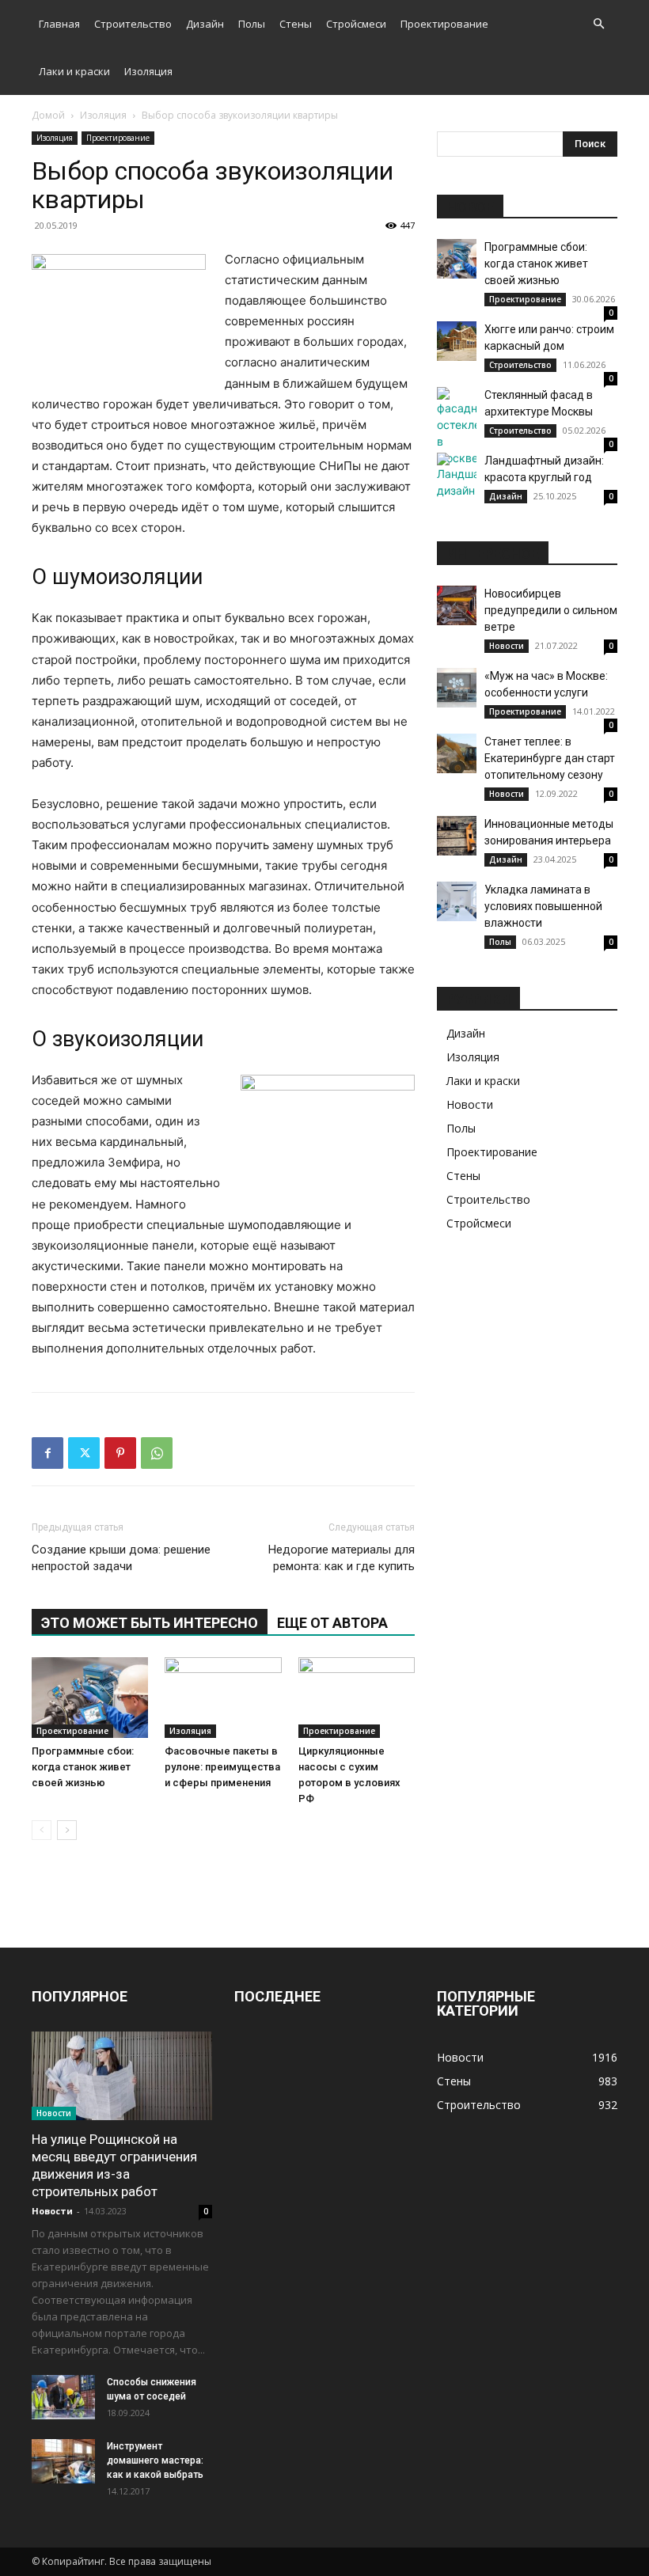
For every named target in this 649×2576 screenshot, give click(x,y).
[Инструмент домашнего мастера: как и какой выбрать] (63, 2461)
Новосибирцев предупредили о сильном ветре (551, 610)
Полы (252, 24)
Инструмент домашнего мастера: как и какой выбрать (155, 2460)
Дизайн (205, 24)
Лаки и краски (74, 71)
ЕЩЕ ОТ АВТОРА (332, 1623)
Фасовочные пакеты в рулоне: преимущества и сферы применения (222, 1767)
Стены (296, 24)
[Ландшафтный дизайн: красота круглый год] (457, 476)
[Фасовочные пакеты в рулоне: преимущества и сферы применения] (223, 1697)
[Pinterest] (120, 1453)
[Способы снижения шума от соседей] (63, 2397)
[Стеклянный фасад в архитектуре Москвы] (457, 427)
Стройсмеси (356, 24)
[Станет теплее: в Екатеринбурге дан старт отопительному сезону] (457, 753)
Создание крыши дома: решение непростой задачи (121, 1558)
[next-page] (67, 1830)
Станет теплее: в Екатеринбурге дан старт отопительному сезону (550, 758)
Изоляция (148, 71)
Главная (59, 24)
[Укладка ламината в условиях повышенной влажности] (457, 901)
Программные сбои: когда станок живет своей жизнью (83, 1767)
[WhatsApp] (157, 1453)
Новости (507, 646)
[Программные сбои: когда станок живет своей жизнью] (90, 1697)
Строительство (133, 24)
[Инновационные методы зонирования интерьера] (457, 836)
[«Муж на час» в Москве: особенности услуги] (457, 688)
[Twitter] (84, 1453)
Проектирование (444, 24)
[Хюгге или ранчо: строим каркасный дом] (457, 341)
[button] (598, 24)
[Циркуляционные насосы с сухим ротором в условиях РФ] (357, 1697)
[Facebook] (47, 1453)
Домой (48, 115)
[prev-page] (42, 1830)
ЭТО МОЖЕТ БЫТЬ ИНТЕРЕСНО (150, 1623)
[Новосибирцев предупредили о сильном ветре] (457, 605)
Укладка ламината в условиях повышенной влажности (543, 906)
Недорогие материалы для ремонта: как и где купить (342, 1558)
